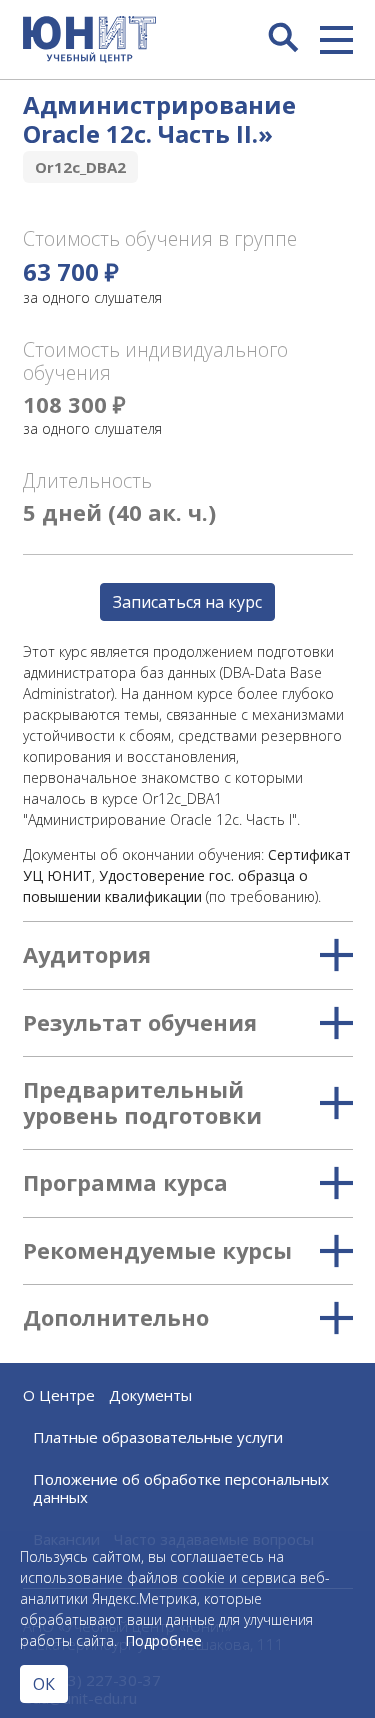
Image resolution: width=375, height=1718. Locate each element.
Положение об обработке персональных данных (181, 1488)
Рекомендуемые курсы (157, 1251)
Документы (150, 1395)
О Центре (59, 1395)
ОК (44, 1684)
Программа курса (125, 1183)
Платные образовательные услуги (158, 1437)
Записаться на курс (187, 602)
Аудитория (87, 955)
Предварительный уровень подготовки (142, 1103)
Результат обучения (140, 1023)
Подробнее (163, 1640)
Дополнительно (116, 1318)
